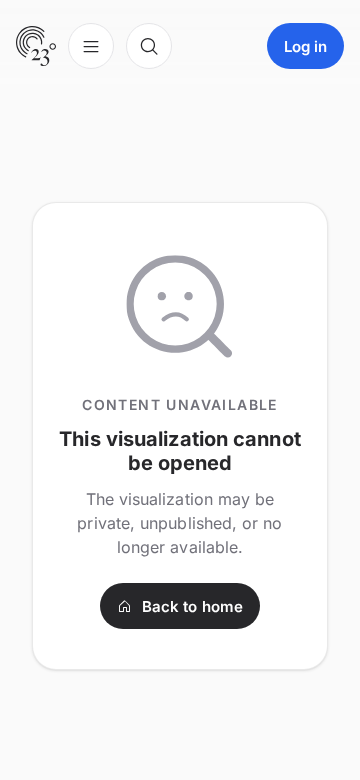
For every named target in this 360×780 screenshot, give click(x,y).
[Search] (149, 46)
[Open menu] (91, 46)
